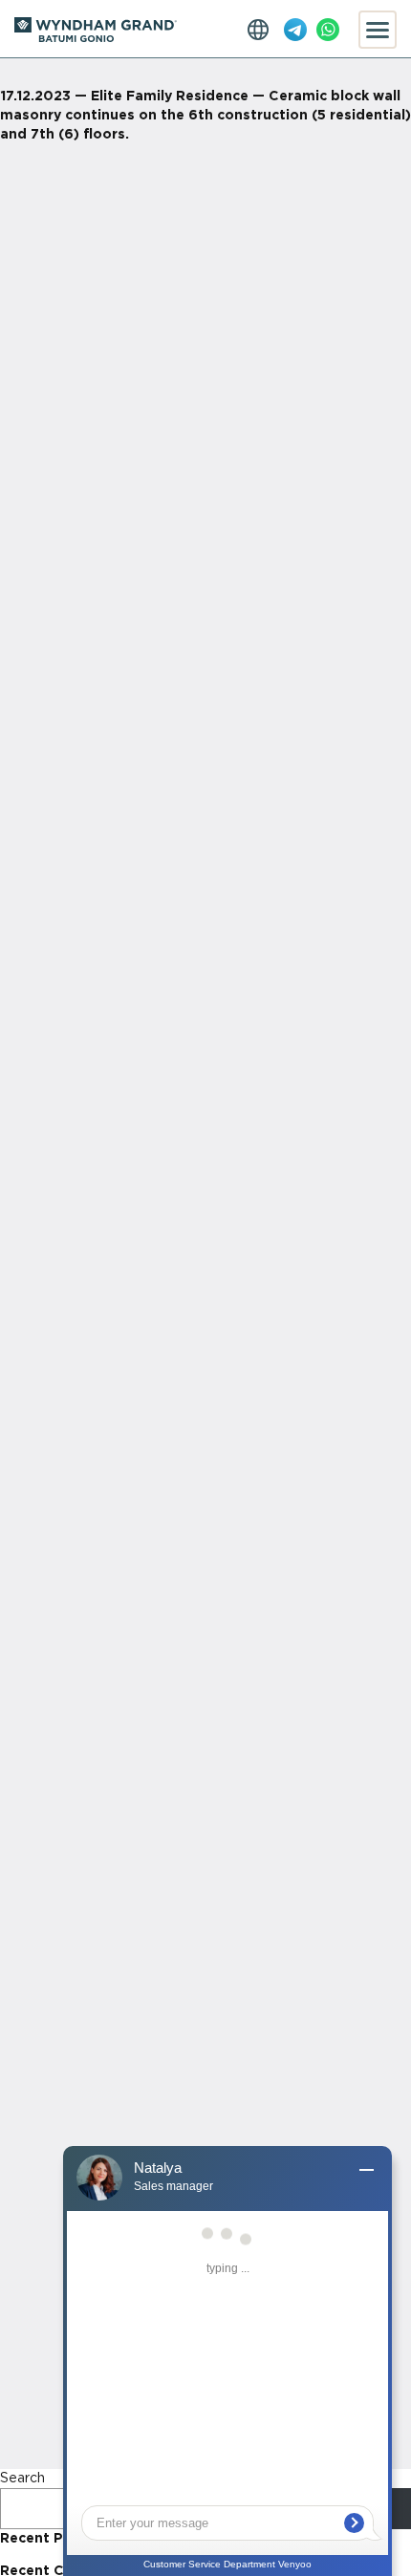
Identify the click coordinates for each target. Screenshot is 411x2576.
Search (22, 2479)
